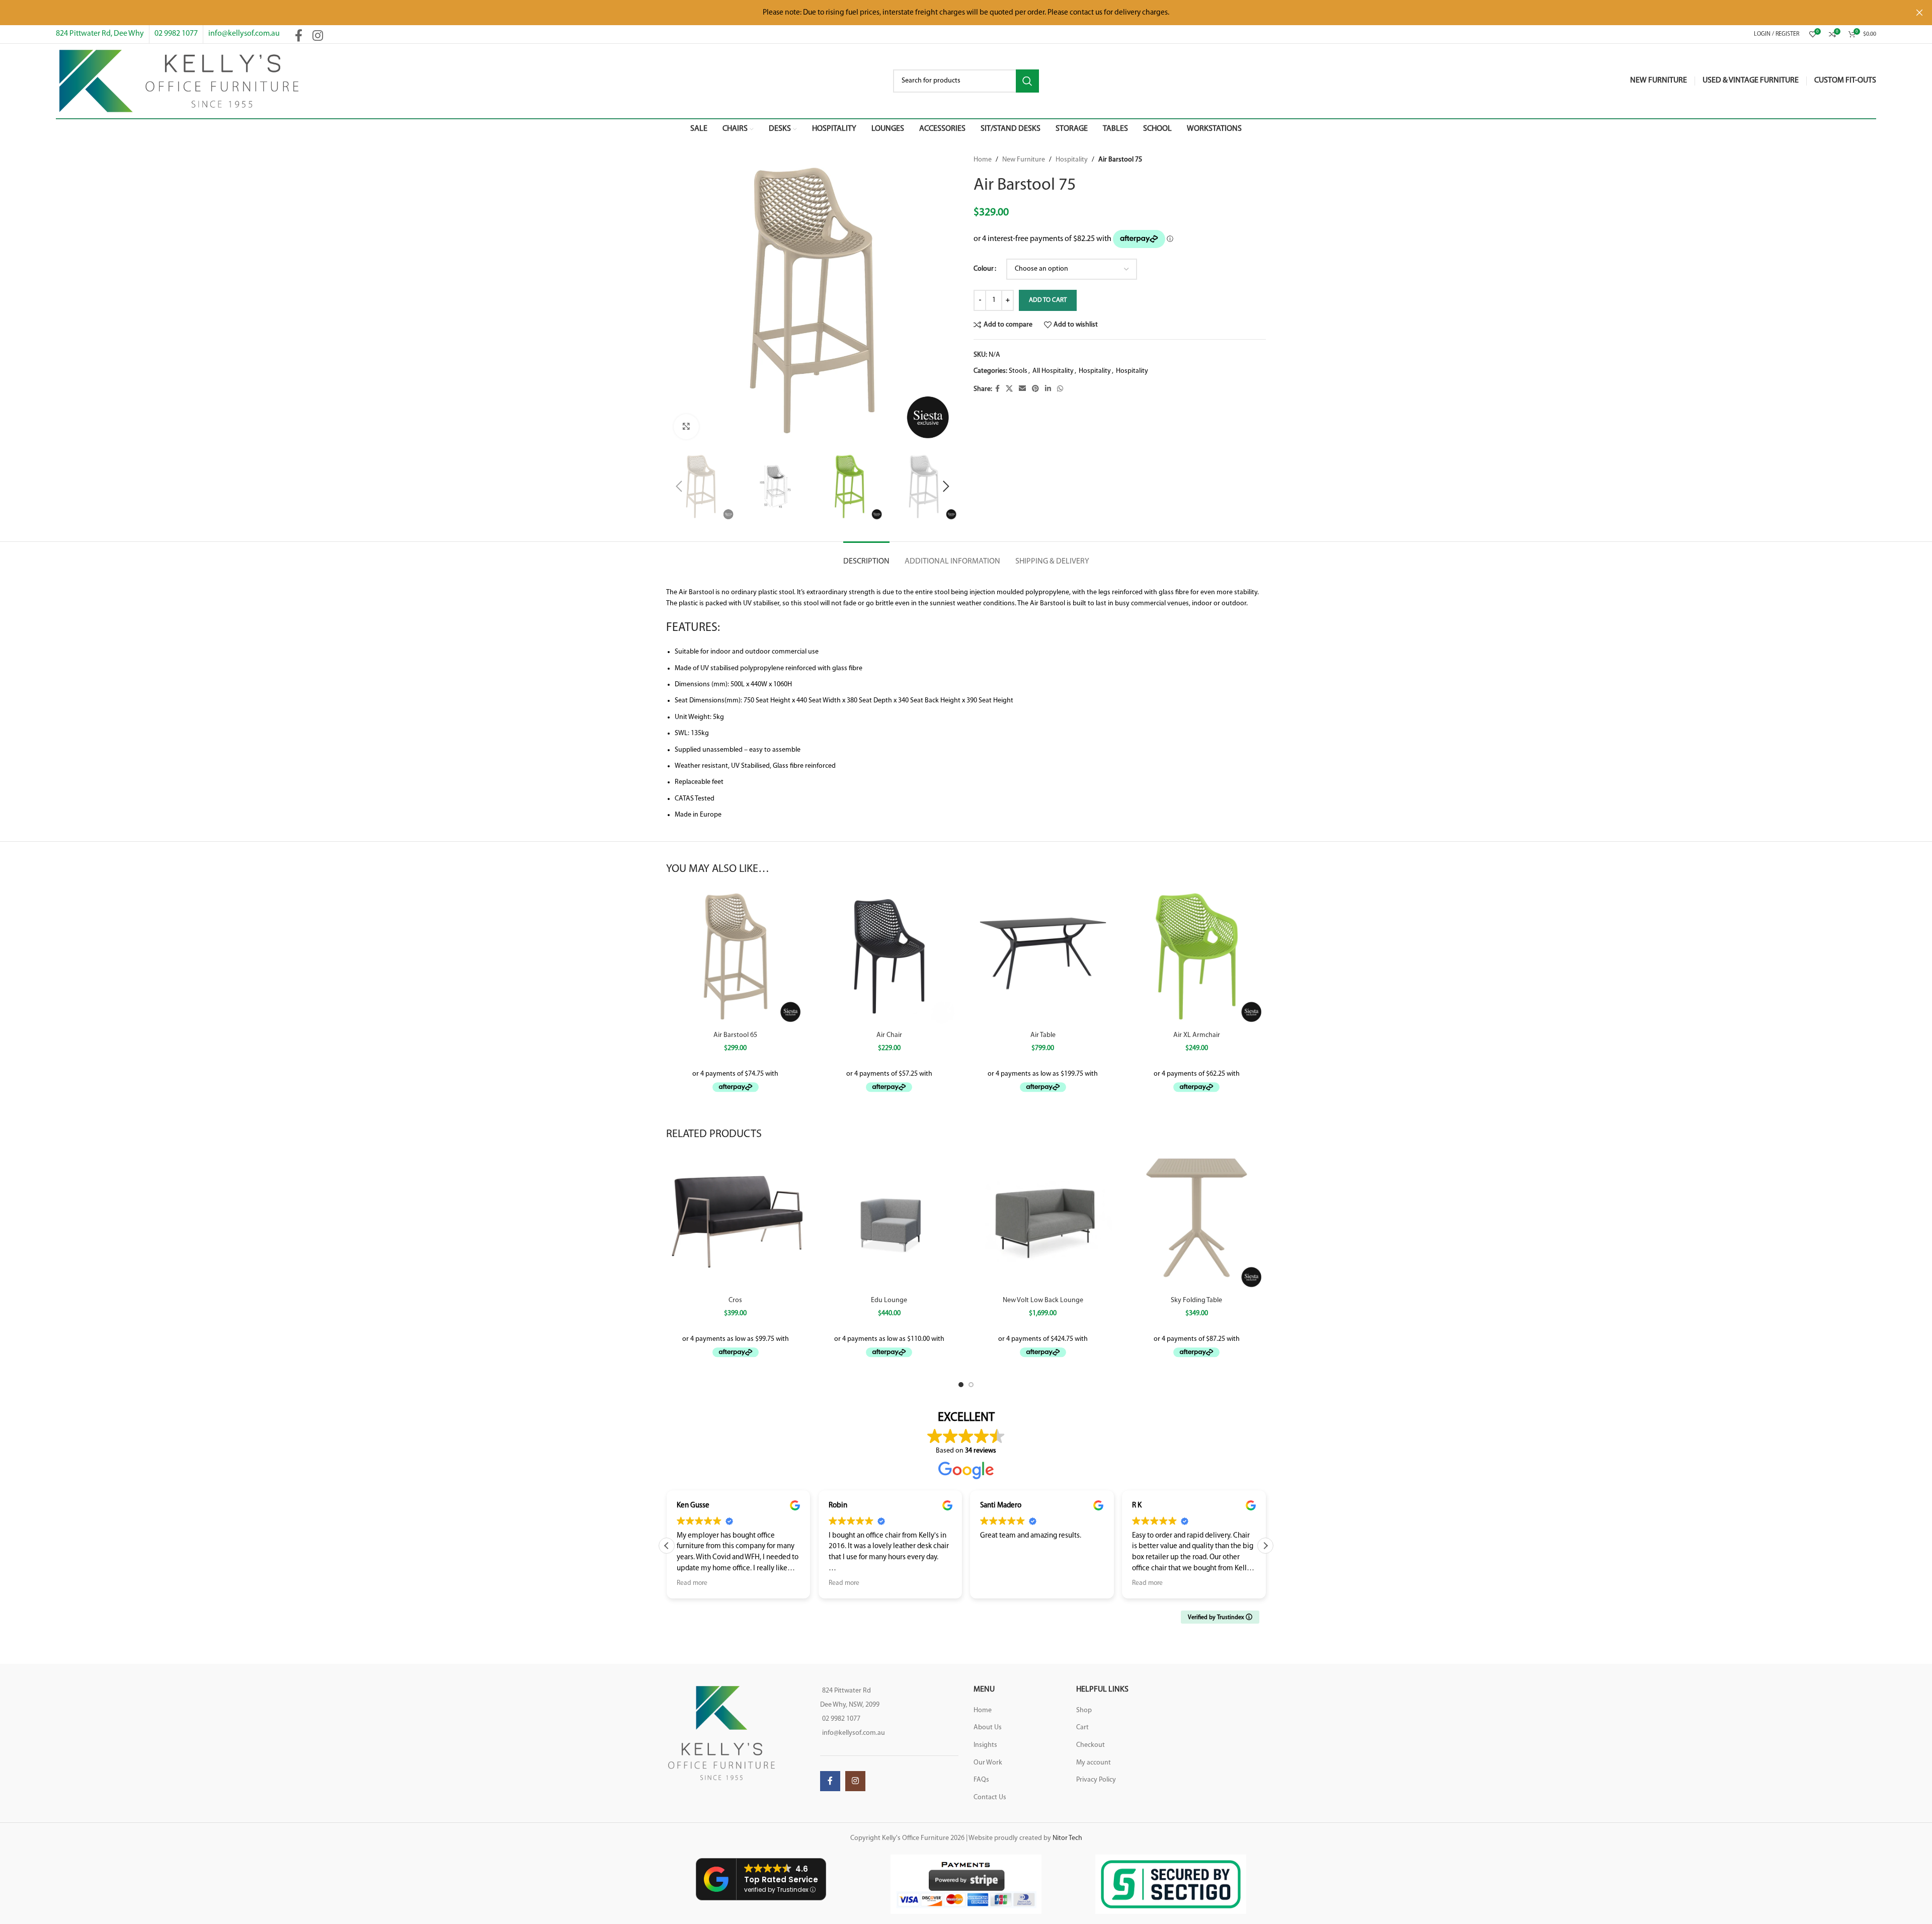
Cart (1082, 1728)
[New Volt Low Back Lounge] (1043, 1222)
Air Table (1043, 1035)
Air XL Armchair (1197, 1035)
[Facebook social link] (299, 37)
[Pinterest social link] (1035, 389)
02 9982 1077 (176, 34)
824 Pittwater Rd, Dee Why (100, 34)
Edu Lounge (889, 1300)
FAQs (981, 1780)
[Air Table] (1043, 956)
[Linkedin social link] (1048, 389)
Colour (984, 269)
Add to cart (1048, 300)
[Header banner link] (951, 13)
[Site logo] (179, 81)
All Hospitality (1053, 371)
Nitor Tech (1067, 1838)
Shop (1084, 1710)
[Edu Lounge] (890, 1222)
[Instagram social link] (318, 37)
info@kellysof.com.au (244, 34)
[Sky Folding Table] (1197, 1222)
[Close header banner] (1919, 13)
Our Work (988, 1763)
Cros (735, 1300)
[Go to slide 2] (971, 1385)
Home (983, 160)
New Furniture (1024, 160)
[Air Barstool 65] (736, 956)
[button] (679, 487)
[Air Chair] (890, 956)
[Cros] (736, 1222)
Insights (985, 1745)
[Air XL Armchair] (1197, 956)
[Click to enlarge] (686, 427)
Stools (1018, 371)
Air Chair (889, 1035)
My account (1094, 1763)
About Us (988, 1728)
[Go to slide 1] (961, 1385)
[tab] (866, 557)
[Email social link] (1022, 389)
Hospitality (1072, 160)
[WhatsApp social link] (1060, 389)
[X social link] (1009, 389)
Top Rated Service (781, 1879)
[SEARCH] (1027, 81)
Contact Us (990, 1797)
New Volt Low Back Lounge (1043, 1300)
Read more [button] (692, 1583)
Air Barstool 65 (735, 1035)
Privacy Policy (1096, 1780)
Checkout (1091, 1745)
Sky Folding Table (1196, 1300)
